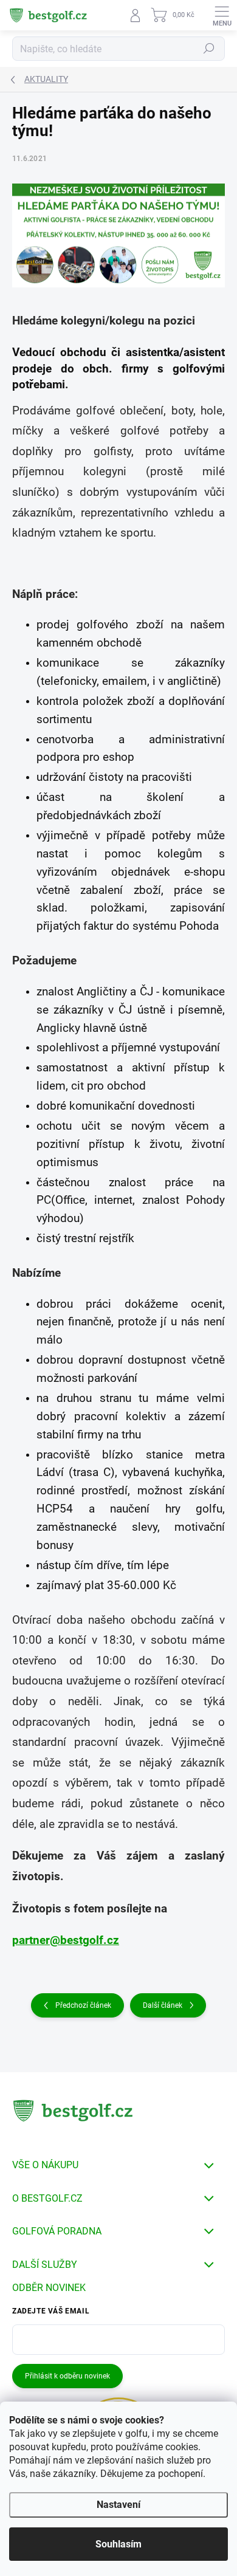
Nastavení (118, 2505)
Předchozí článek (83, 2005)
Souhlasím (118, 2544)
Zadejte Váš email (51, 2311)
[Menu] (222, 15)
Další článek (163, 2005)
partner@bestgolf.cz (66, 1940)
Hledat (209, 49)
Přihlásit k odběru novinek (67, 2376)
